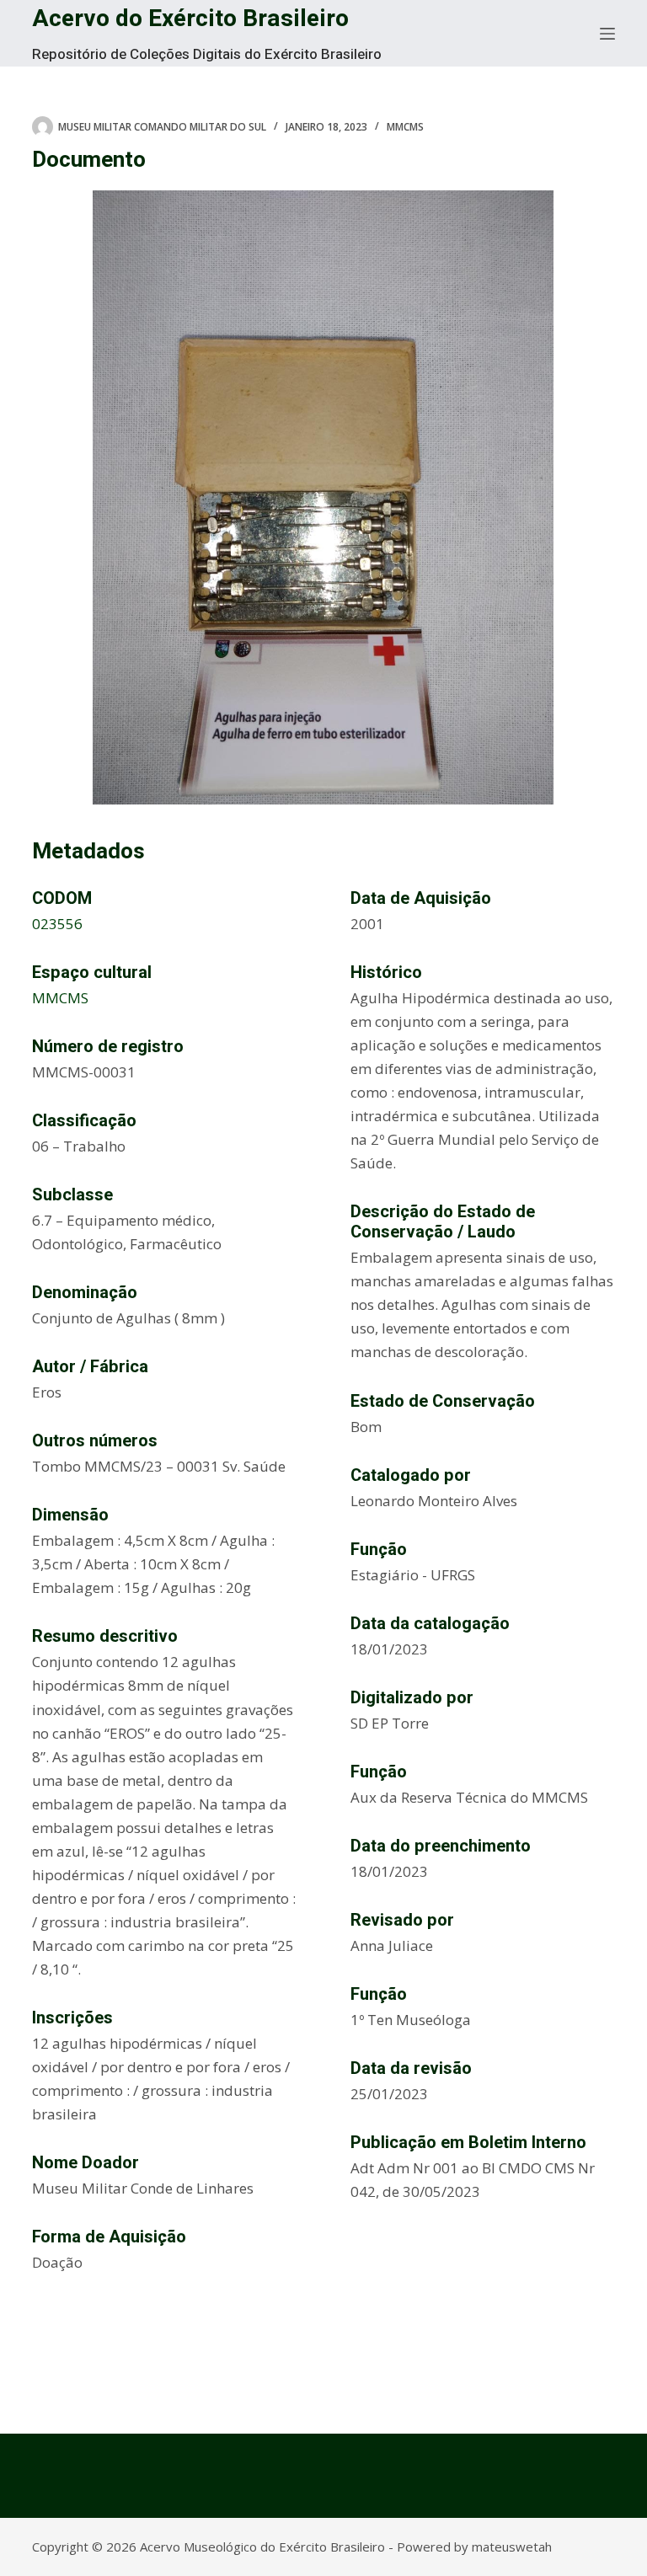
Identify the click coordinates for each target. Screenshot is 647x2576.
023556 (57, 924)
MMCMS (405, 127)
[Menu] (607, 34)
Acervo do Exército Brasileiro (190, 19)
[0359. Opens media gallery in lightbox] (323, 497)
